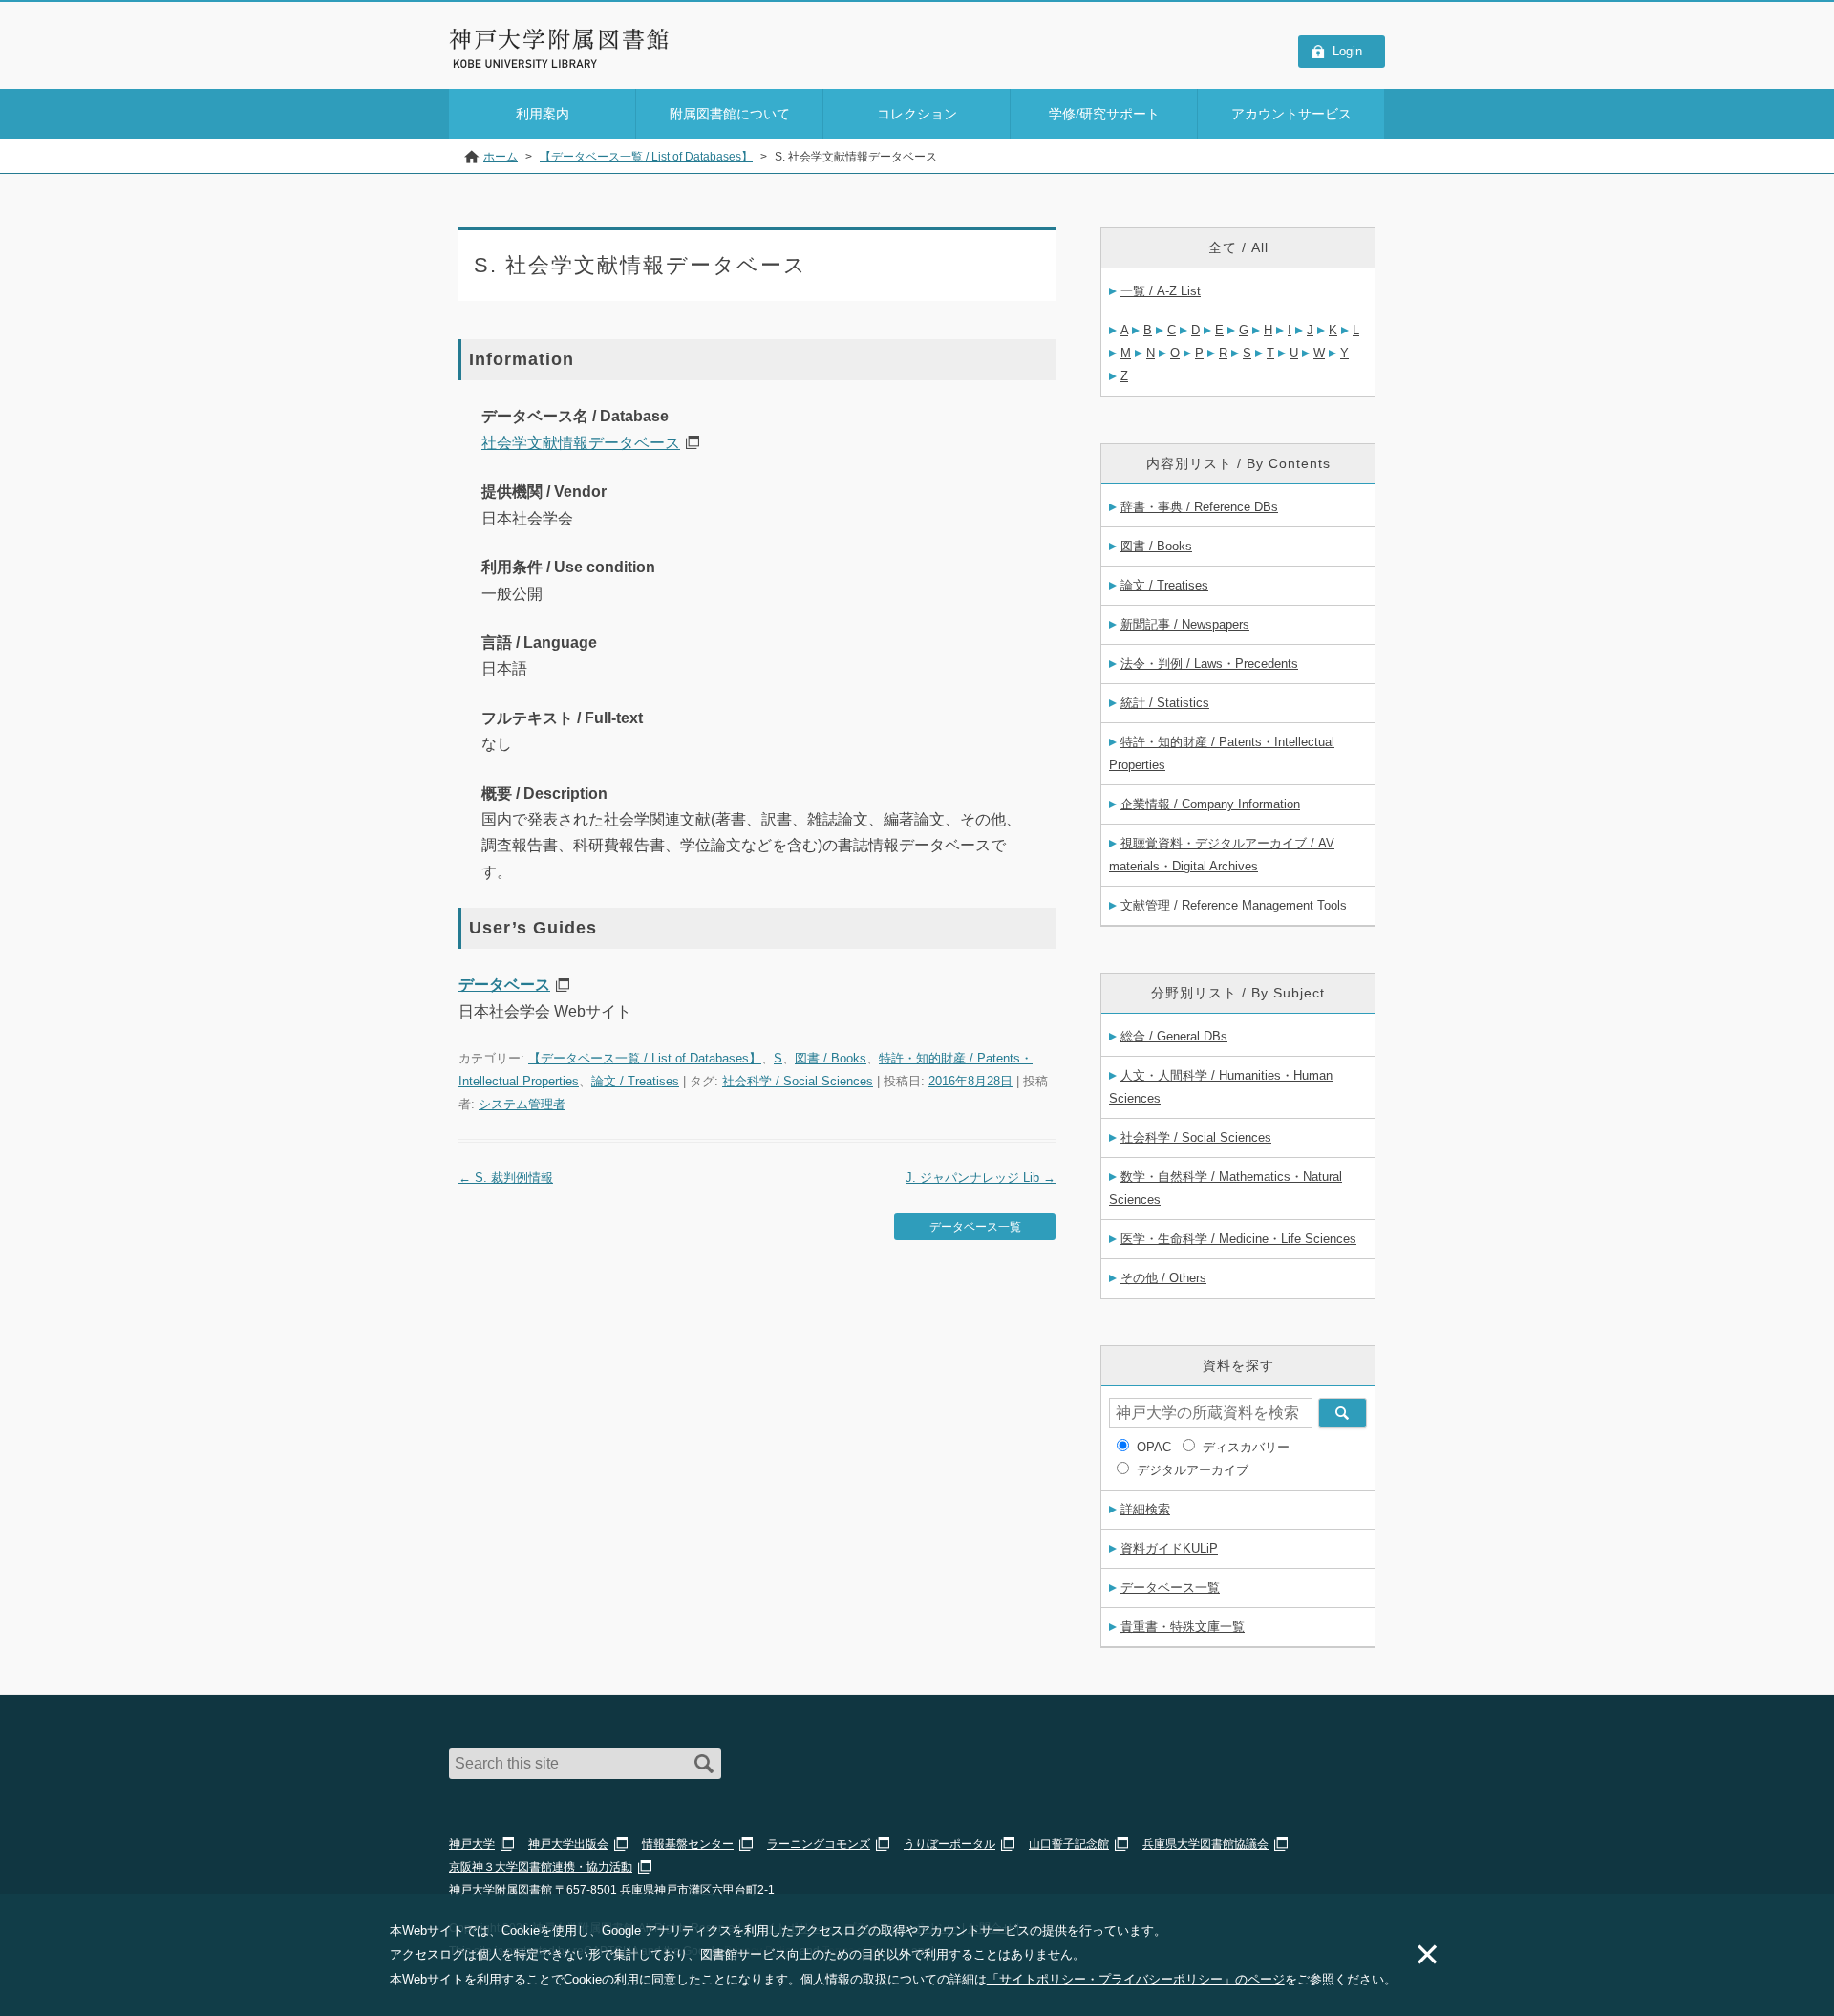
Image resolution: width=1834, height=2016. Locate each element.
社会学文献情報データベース (581, 443)
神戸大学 (472, 1844)
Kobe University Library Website (534, 64)
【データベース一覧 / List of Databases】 (645, 1058)
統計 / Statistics (1165, 703)
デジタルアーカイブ (1193, 1470)
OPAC (1154, 1447)
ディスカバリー (1246, 1447)
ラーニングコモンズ (819, 1844)
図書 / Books (831, 1058)
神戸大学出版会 (568, 1844)
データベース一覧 (975, 1227)
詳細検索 (1145, 1509)
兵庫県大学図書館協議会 (1205, 1844)
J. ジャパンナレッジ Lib (981, 1178)
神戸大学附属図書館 (560, 39)
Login (1347, 51)
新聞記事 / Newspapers (1185, 624)
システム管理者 (522, 1104)
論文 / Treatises (635, 1081)
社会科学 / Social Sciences (798, 1081)
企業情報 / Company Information (1210, 804)
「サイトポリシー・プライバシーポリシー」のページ (1136, 1979)
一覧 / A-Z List (1161, 291)
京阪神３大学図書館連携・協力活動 (541, 1867)
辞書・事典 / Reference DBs (1199, 507)
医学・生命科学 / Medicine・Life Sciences (1238, 1239)
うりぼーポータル (949, 1844)
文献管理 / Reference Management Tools (1234, 905)
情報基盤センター (688, 1844)
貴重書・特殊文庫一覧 (1183, 1627)
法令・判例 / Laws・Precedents (1209, 664)
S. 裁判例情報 (506, 1178)
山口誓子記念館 (1069, 1844)
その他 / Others (1163, 1278)
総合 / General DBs (1174, 1036)
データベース (504, 985)
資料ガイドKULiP (1169, 1548)
